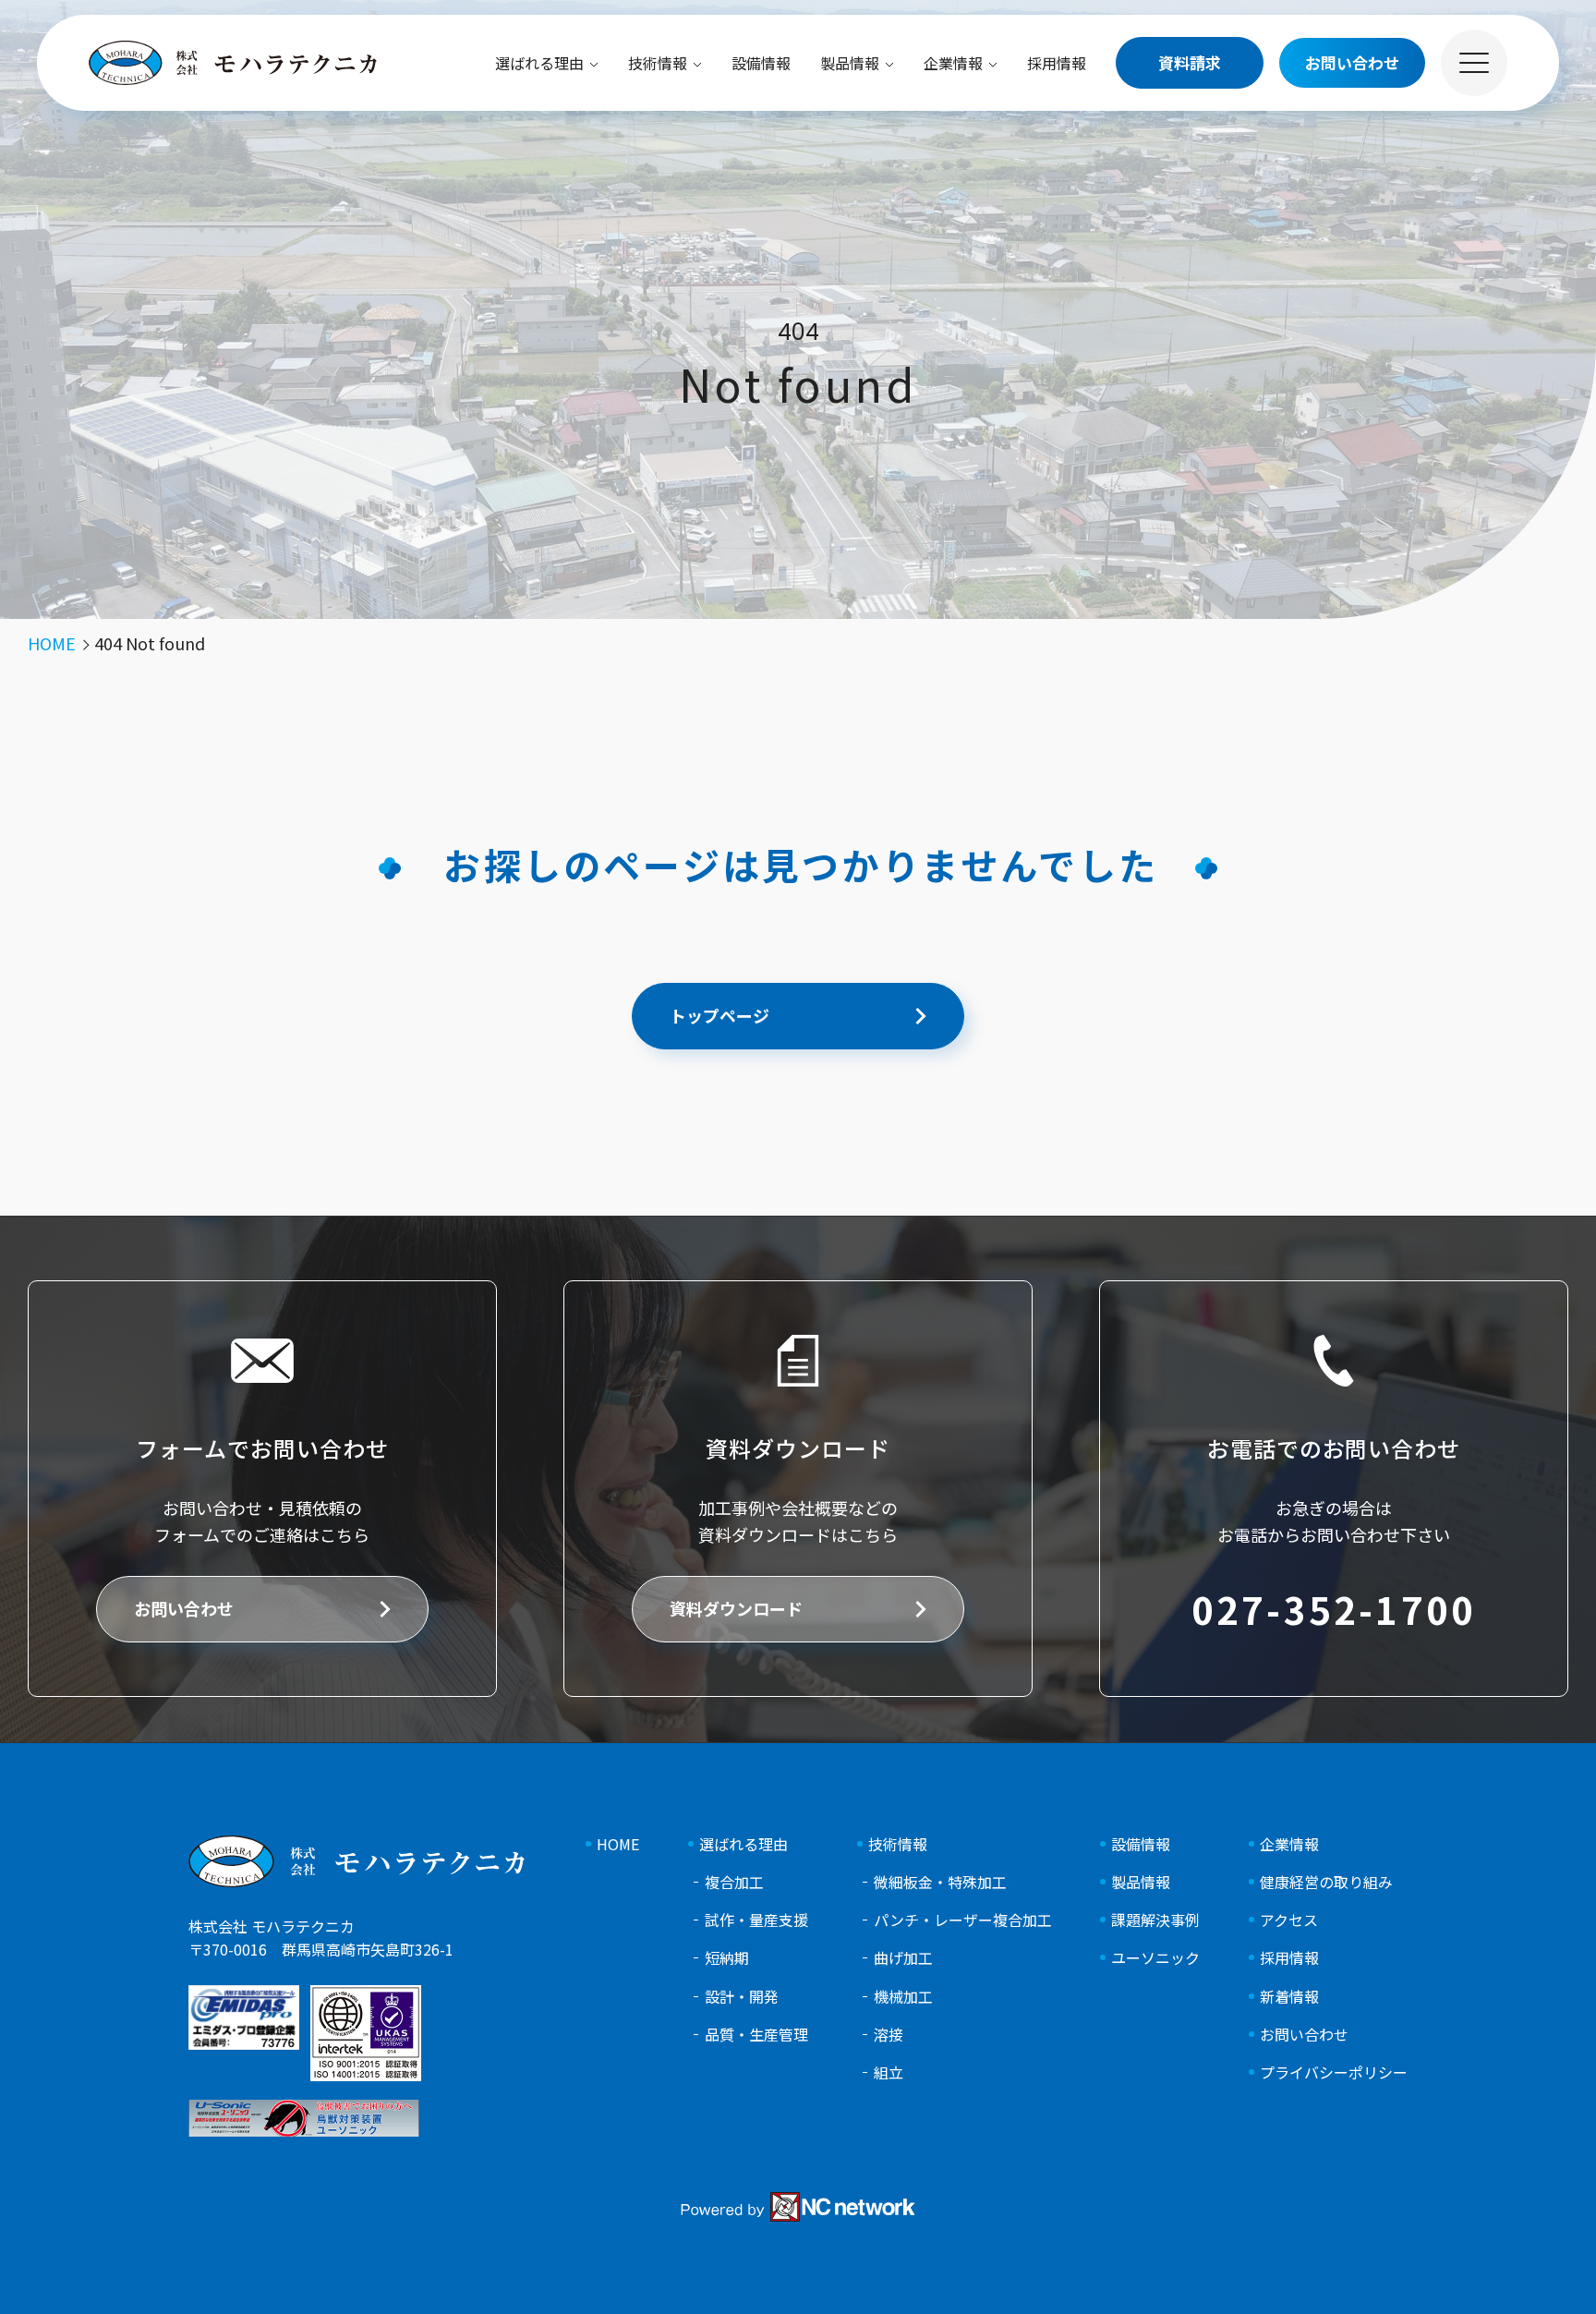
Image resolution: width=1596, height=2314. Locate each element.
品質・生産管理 (756, 2035)
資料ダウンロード (736, 1608)
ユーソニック (1155, 1958)
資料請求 (1190, 62)
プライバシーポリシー (1334, 2072)
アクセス (1289, 1920)
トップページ (719, 1015)
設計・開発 (742, 1997)
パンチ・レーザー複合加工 (963, 1920)
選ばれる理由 (539, 63)
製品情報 (850, 63)
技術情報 (658, 63)
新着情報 (1289, 1997)
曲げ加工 (903, 1958)
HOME (618, 1844)
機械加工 (903, 1997)
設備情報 (761, 63)
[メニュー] (1474, 63)
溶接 (889, 2035)
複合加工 (734, 1882)
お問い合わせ (184, 1608)
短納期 (727, 1958)
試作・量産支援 (756, 1920)
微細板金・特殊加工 (940, 1882)
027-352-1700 (1334, 1609)
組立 (889, 2072)
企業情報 (953, 63)
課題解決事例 (1155, 1920)
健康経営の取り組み (1326, 1882)
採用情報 (1057, 63)
